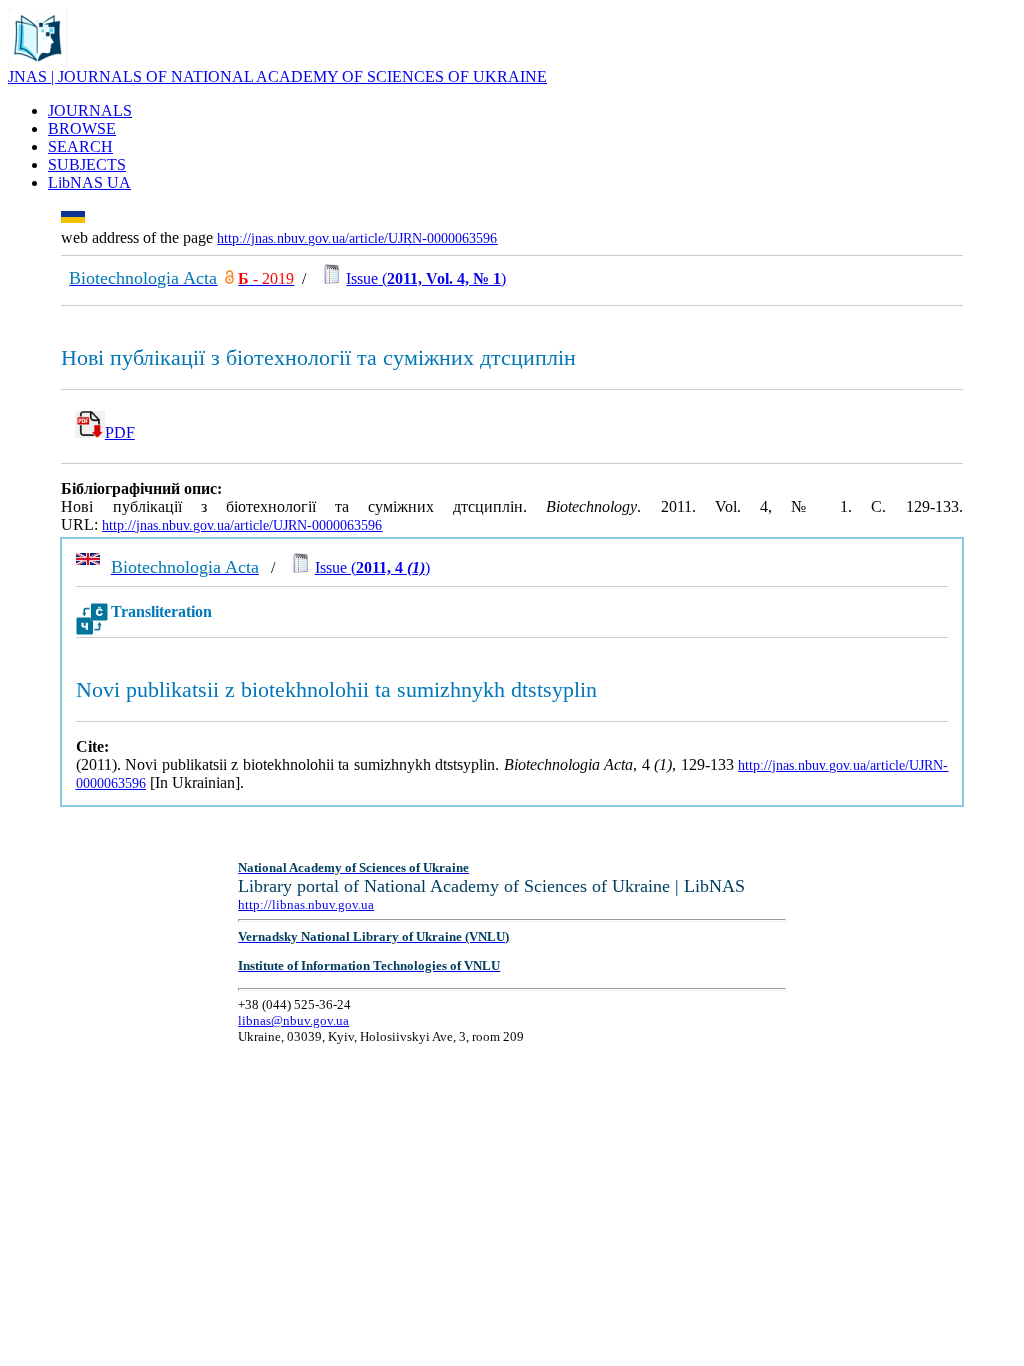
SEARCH (80, 146)
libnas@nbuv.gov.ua (293, 1020)
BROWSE (82, 128)
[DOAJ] (229, 278)
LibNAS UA (89, 182)
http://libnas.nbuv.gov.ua (306, 904)
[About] (38, 62)
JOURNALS (90, 110)
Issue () (426, 278)
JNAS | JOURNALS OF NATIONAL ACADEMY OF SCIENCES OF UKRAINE (277, 76)
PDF (120, 432)
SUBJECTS (87, 164)
